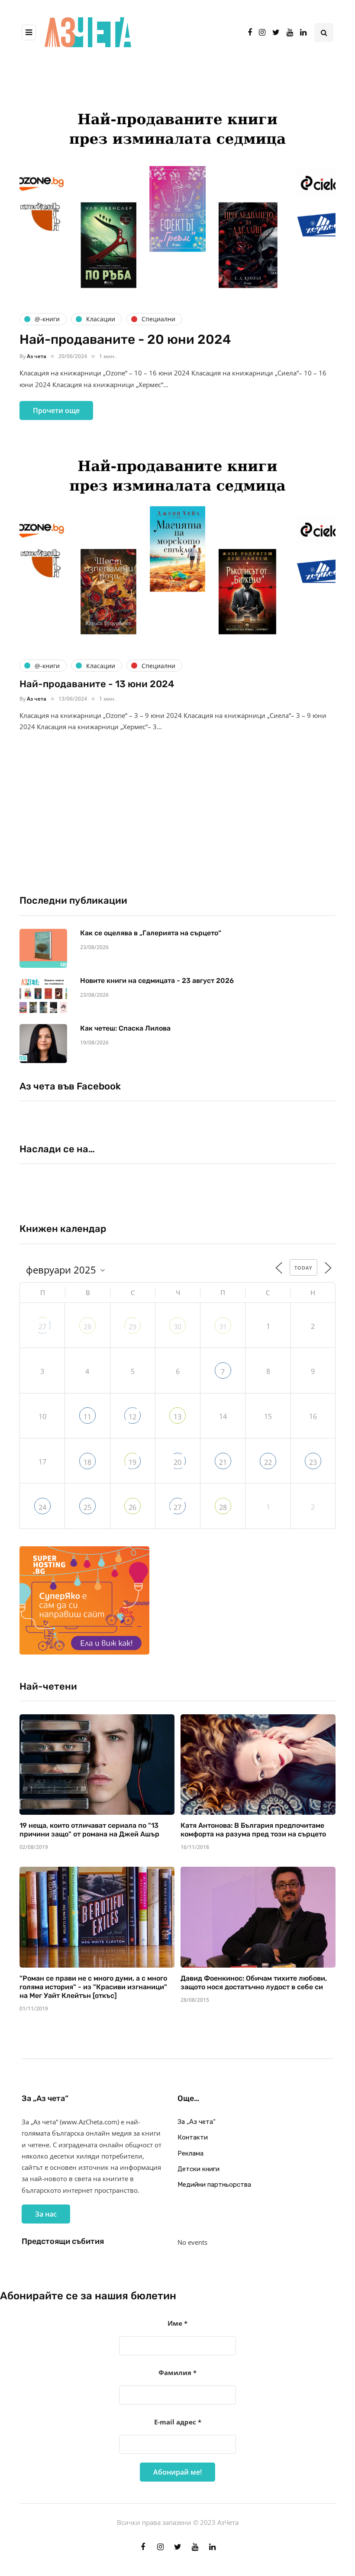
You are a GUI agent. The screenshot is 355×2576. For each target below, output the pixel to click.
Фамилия (177, 2372)
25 (87, 1507)
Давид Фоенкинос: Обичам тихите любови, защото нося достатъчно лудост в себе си (254, 1983)
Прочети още (56, 410)
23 (313, 1462)
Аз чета (37, 356)
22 (268, 1462)
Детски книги (198, 2169)
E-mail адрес (178, 2422)
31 (223, 1327)
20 (177, 1462)
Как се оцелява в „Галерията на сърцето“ (151, 933)
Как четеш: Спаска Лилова (126, 1028)
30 (177, 1327)
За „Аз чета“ (197, 2122)
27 (42, 1327)
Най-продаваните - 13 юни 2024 (97, 684)
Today (303, 1268)
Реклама (190, 2153)
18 (87, 1462)
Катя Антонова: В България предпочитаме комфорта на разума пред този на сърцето (253, 1830)
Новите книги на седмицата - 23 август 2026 (157, 981)
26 (132, 1507)
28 (87, 1327)
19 (132, 1462)
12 (132, 1417)
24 (42, 1507)
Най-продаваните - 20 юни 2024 (125, 339)
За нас (46, 2214)
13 (177, 1417)
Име (177, 2323)
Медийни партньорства (214, 2185)
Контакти (193, 2137)
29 (132, 1327)
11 (87, 1417)
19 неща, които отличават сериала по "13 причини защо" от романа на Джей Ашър (89, 1830)
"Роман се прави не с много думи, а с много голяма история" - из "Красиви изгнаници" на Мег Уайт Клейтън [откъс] (93, 1987)
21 (223, 1462)
